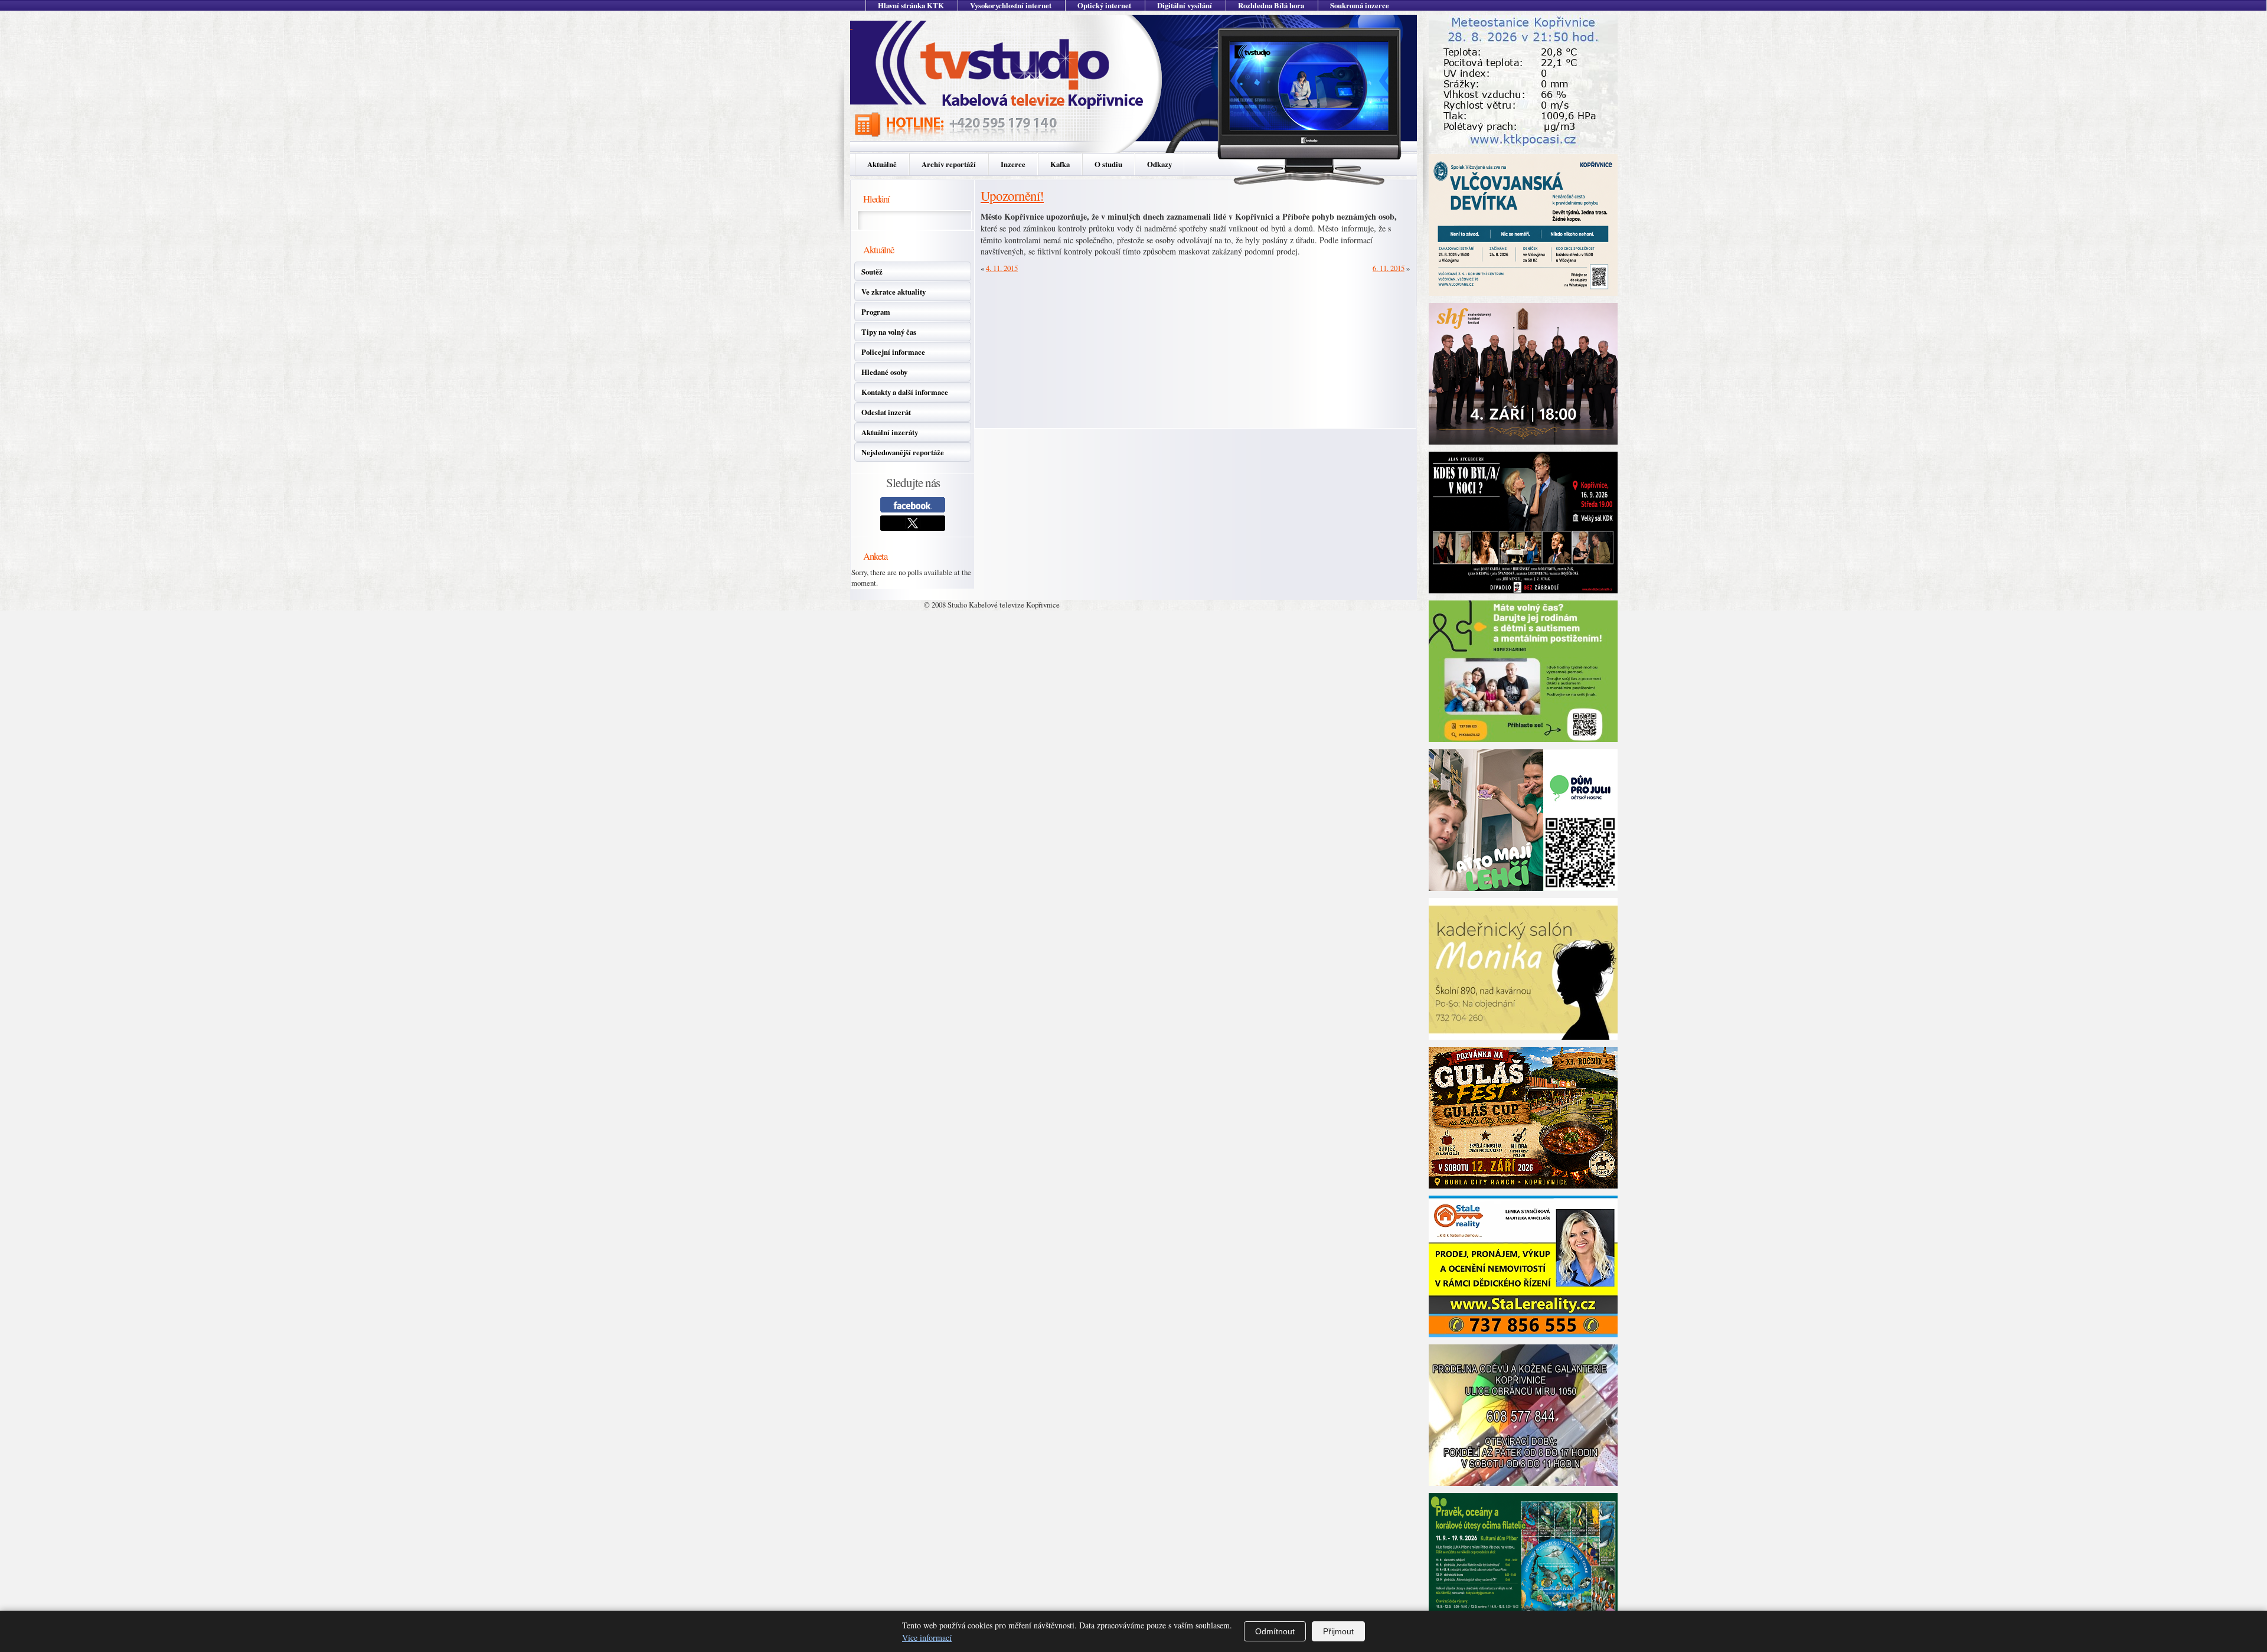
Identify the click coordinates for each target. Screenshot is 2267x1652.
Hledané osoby (884, 372)
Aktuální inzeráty (890, 432)
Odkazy (1159, 164)
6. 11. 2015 (1389, 268)
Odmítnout (1275, 1631)
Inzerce (1013, 164)
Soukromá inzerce (1360, 5)
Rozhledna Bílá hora (1271, 5)
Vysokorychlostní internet (1011, 5)
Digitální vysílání (1185, 5)
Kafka (1060, 164)
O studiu (1108, 164)
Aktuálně (882, 164)
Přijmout (1338, 1631)
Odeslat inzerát (886, 412)
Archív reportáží (949, 164)
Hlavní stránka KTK (911, 5)
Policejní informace (893, 352)
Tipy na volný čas (889, 332)
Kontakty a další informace (905, 392)
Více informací (927, 1638)
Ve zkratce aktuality (894, 292)
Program (876, 312)
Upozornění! (1012, 195)
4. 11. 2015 (1002, 268)
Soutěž (872, 272)
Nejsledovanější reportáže (903, 452)
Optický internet (1104, 5)
